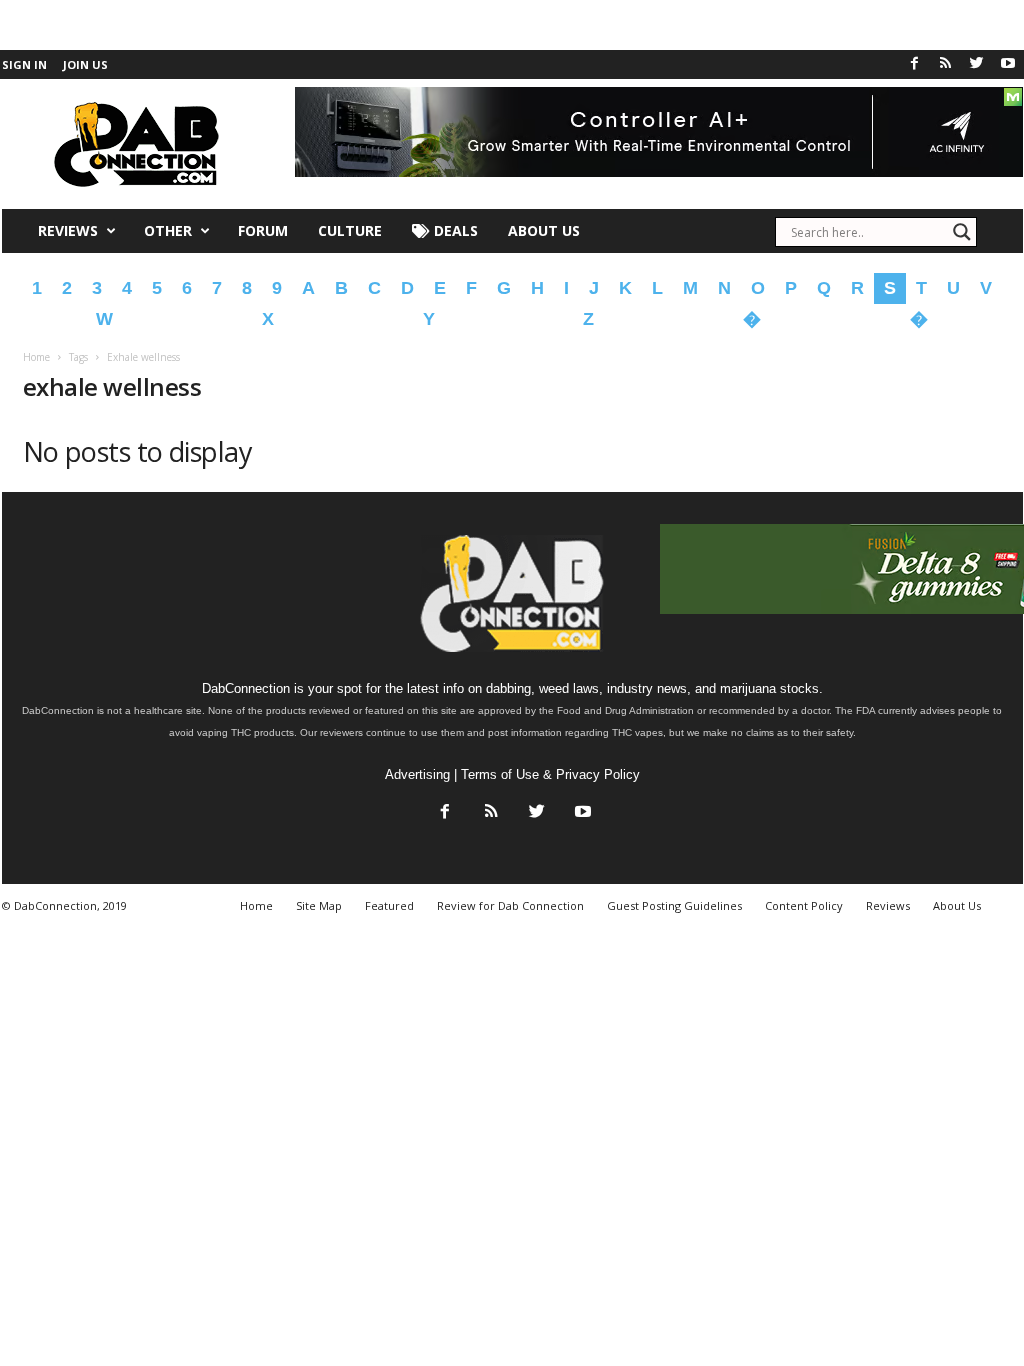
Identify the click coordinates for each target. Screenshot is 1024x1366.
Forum (263, 230)
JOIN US (85, 64)
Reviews (68, 230)
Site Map (319, 905)
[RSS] (946, 64)
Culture (350, 230)
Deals (454, 230)
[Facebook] (915, 64)
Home (36, 357)
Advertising (417, 774)
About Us (544, 230)
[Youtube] (1008, 64)
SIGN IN (24, 64)
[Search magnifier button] (962, 232)
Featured (389, 905)
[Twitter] (977, 64)
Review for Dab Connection (510, 905)
